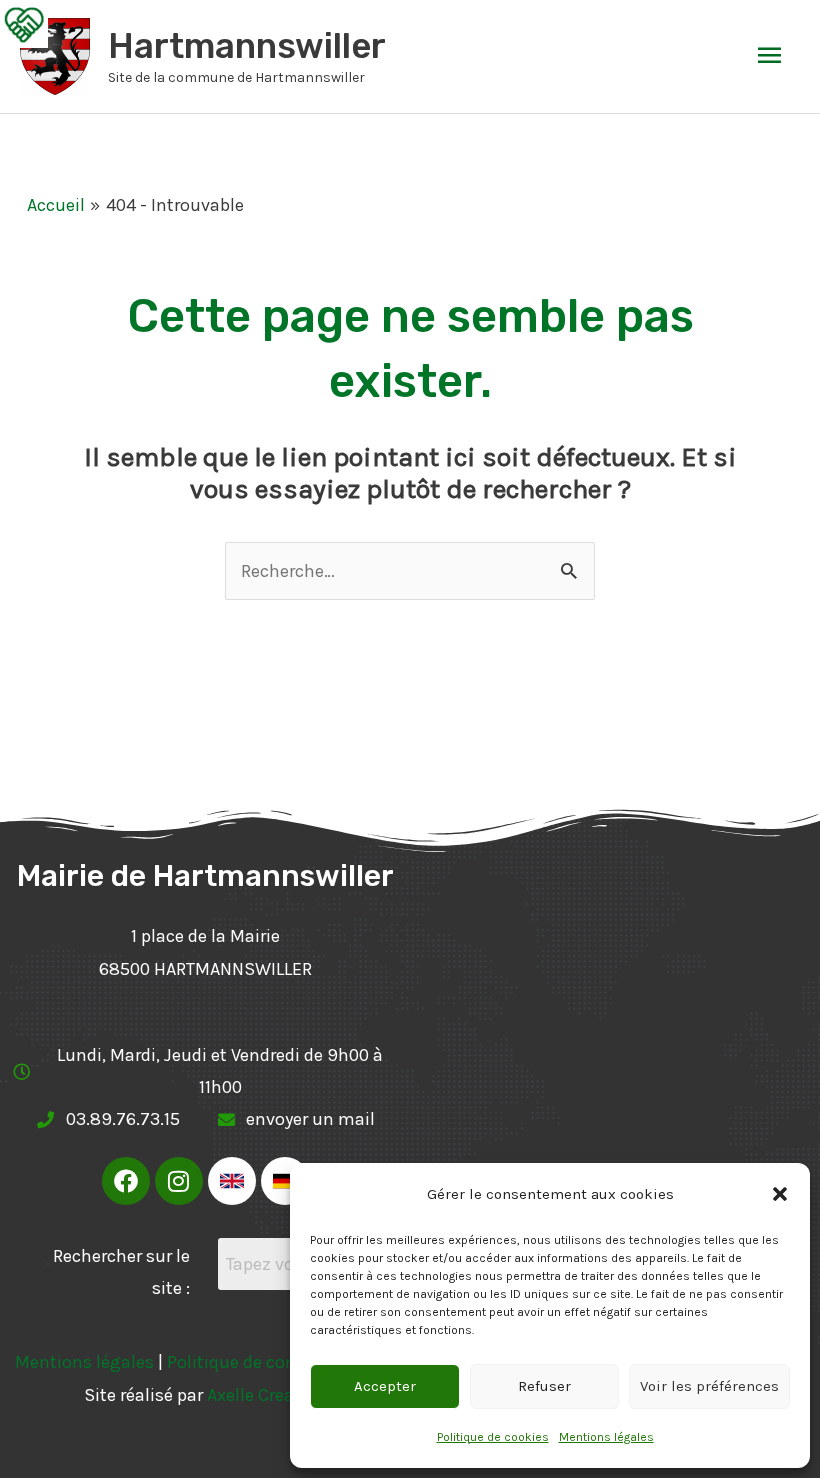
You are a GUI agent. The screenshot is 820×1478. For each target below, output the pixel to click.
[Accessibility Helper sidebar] (24, 24)
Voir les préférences (709, 1386)
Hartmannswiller (247, 46)
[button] (780, 1194)
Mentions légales (606, 1437)
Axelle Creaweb (266, 1395)
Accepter (385, 1386)
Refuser (544, 1386)
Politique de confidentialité (276, 1362)
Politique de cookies (493, 1437)
